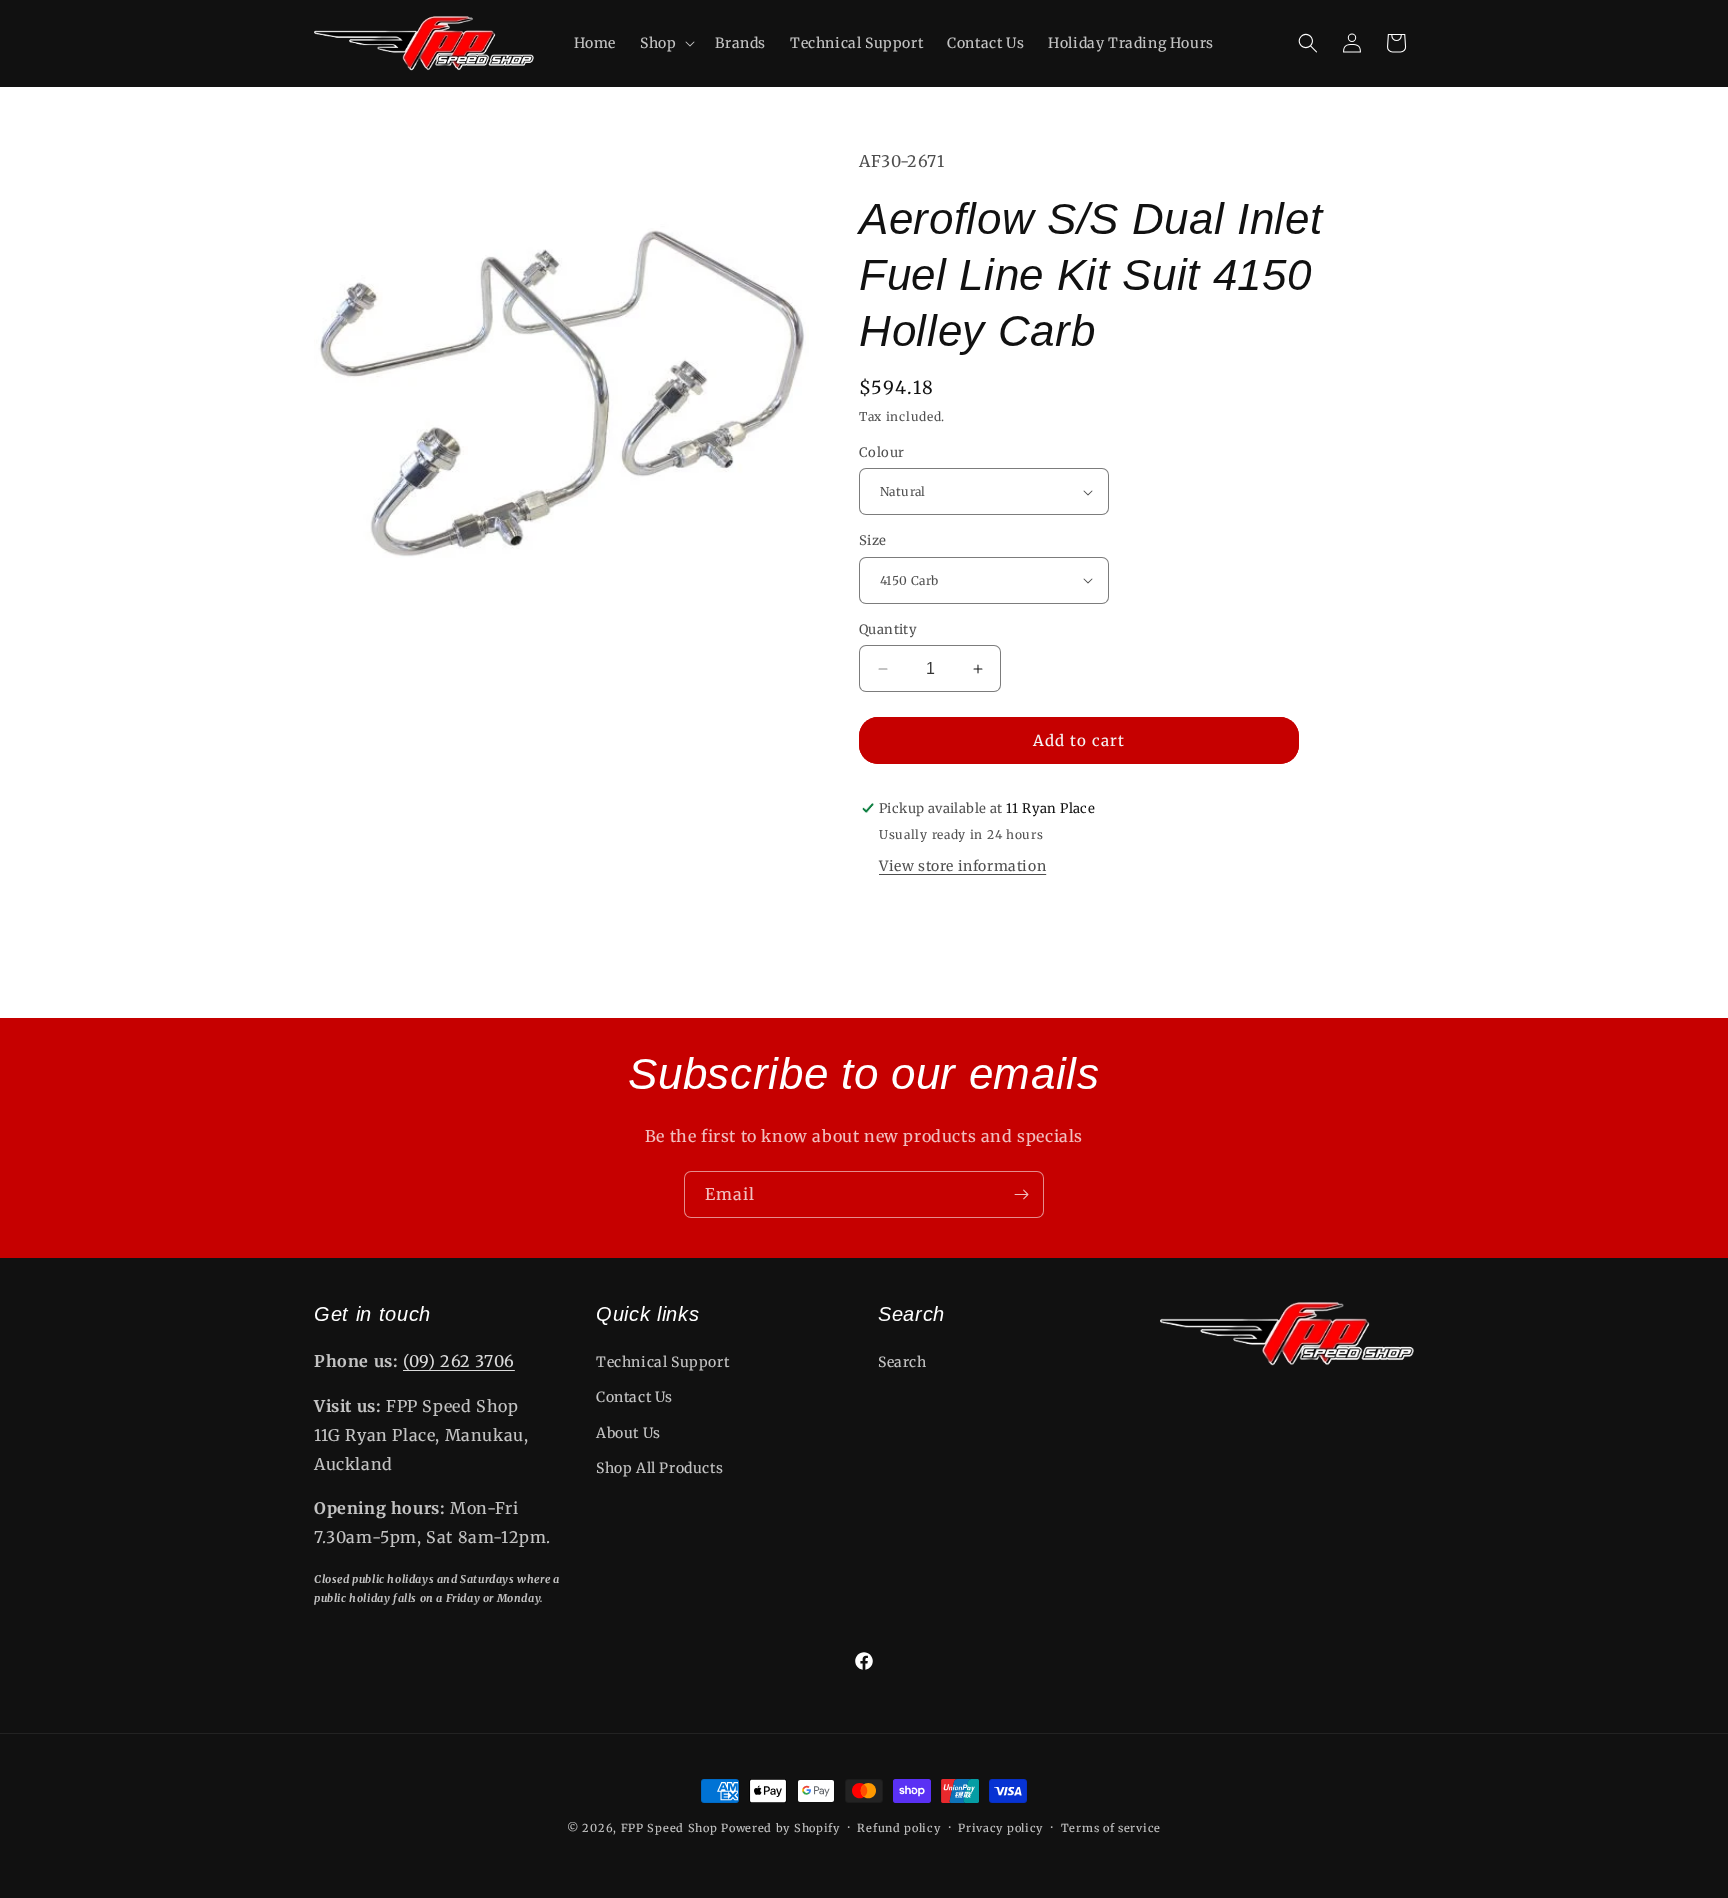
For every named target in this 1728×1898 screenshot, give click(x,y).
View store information (962, 866)
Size (873, 540)
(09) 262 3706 (459, 1361)
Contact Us (634, 1398)
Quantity (888, 629)
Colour (881, 452)
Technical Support (662, 1362)
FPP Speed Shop (669, 1828)
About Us (628, 1433)
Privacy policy (1000, 1827)
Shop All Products (659, 1468)
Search (902, 1362)
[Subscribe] (1021, 1194)
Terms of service (1111, 1827)
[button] (665, 43)
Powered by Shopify (780, 1828)
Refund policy (898, 1827)
